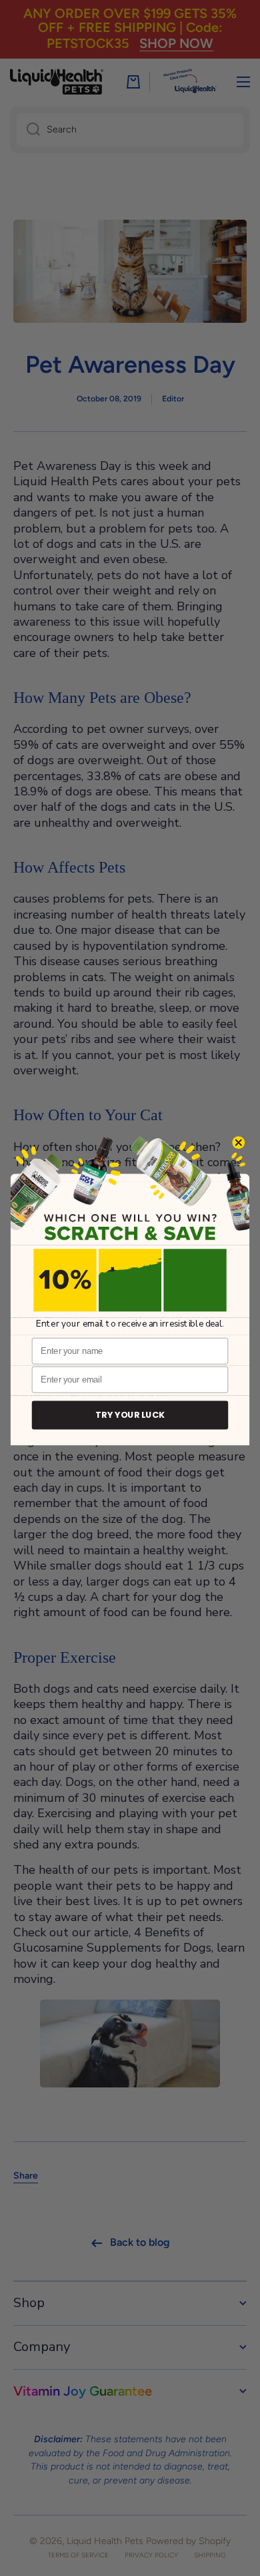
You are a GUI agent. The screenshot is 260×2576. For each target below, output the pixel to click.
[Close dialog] (239, 1142)
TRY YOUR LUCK (130, 1415)
